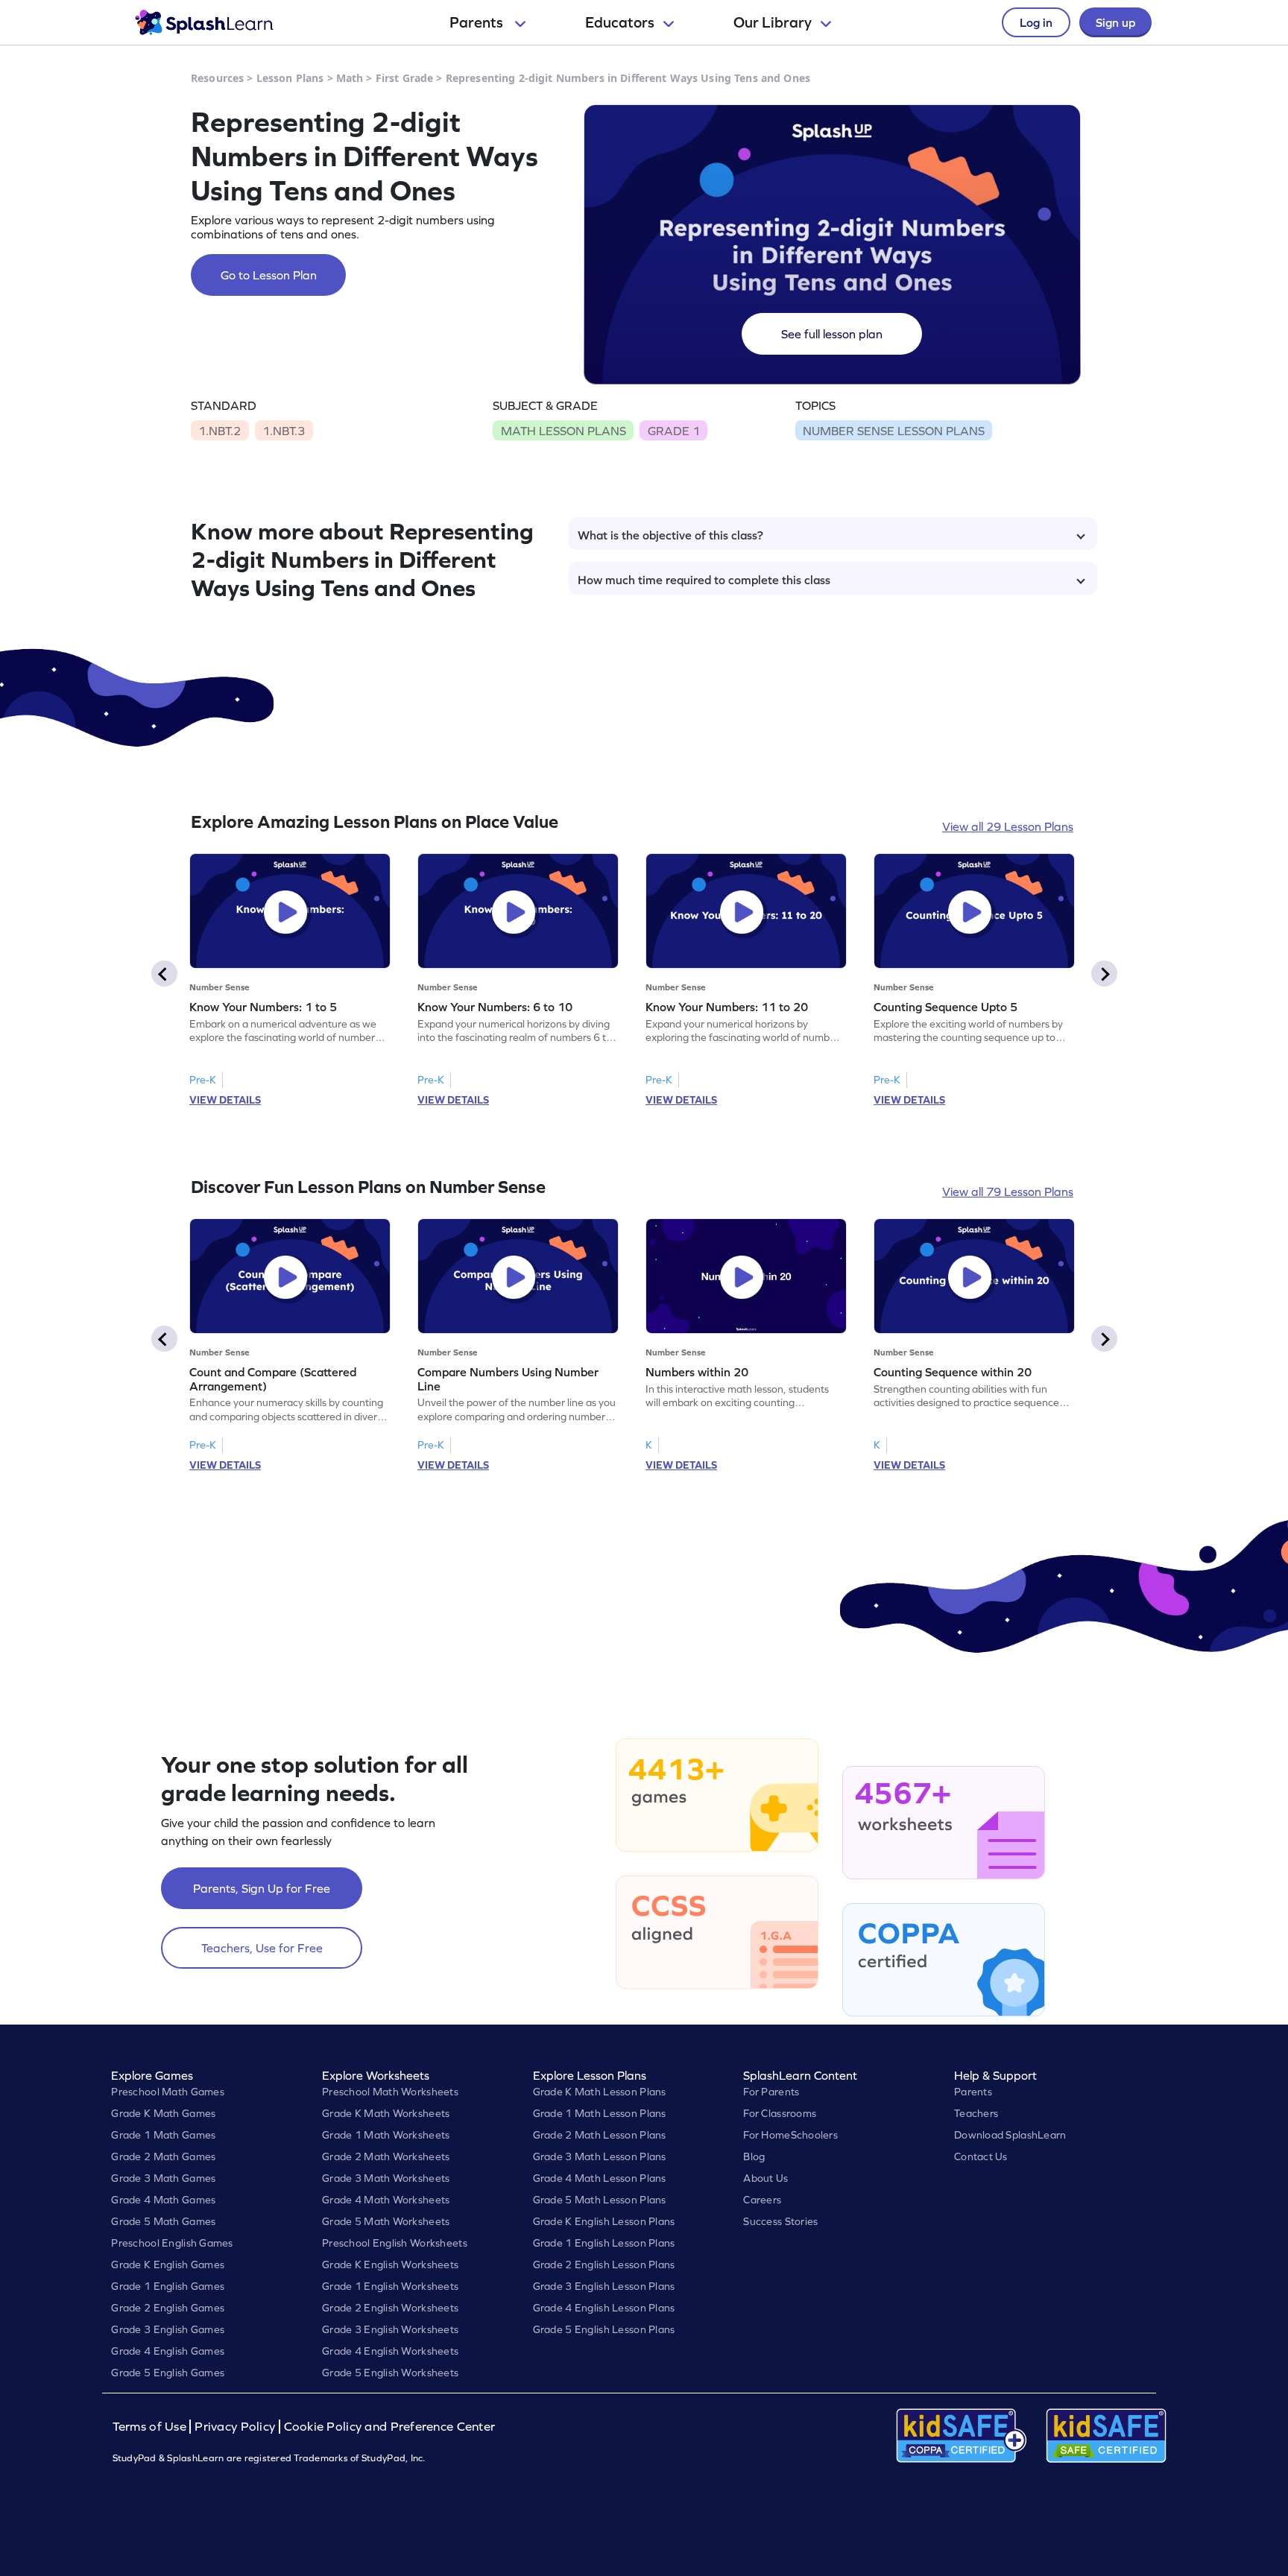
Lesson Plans (290, 78)
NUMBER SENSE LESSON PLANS (894, 431)
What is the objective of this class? (670, 535)
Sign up (1115, 22)
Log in (1036, 22)
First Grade (405, 78)
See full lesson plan (832, 334)
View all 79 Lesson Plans (1008, 1192)
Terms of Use (151, 2427)
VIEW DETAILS (225, 1100)
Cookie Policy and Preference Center (390, 2427)
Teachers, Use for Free (262, 1948)
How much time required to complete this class (704, 580)
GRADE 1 (674, 431)
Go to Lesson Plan (269, 275)
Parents (478, 22)
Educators (620, 22)
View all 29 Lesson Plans (1008, 826)
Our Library (773, 22)
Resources (217, 78)
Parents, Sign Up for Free (262, 1888)
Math (350, 78)
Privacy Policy (235, 2427)
